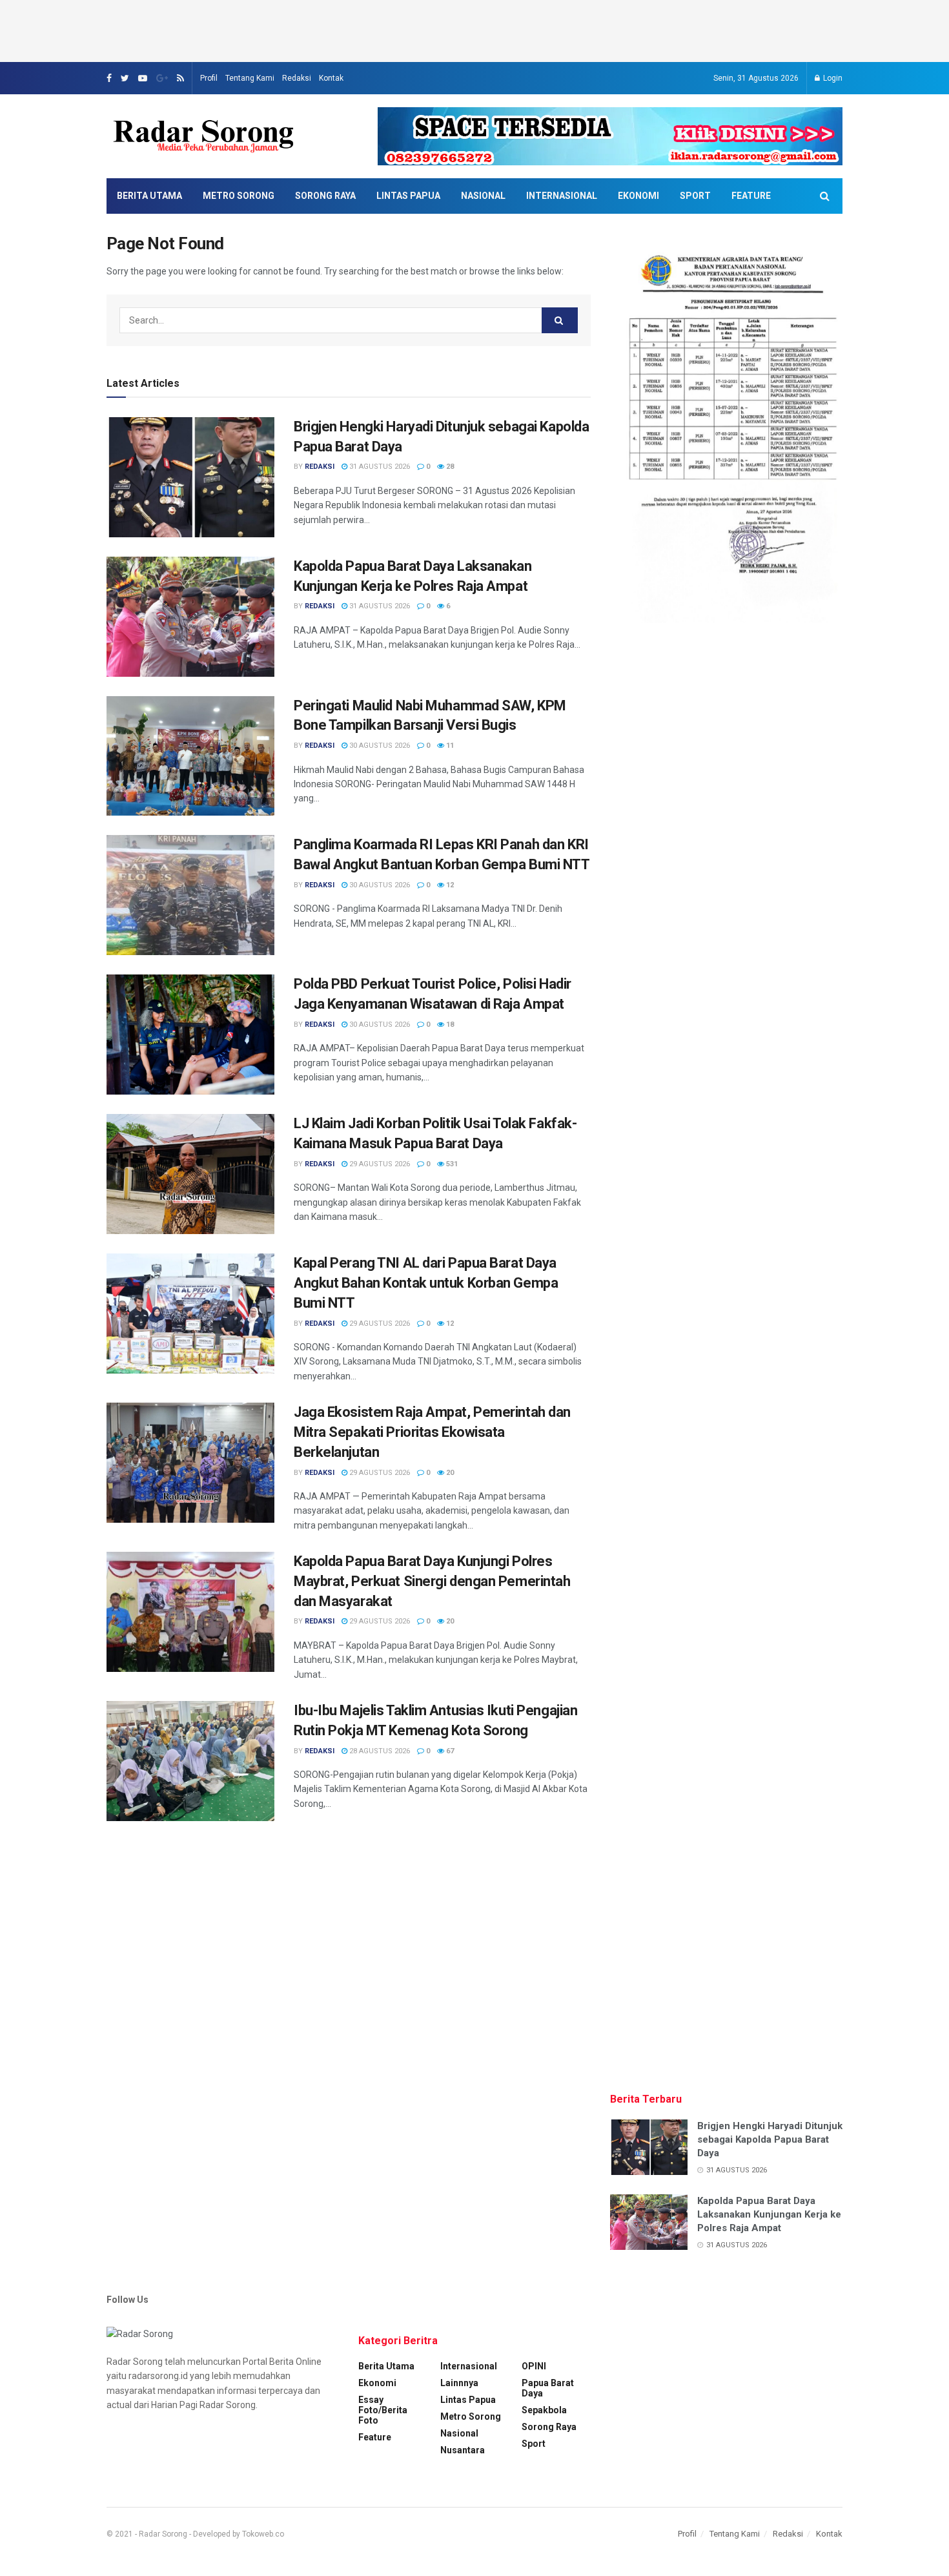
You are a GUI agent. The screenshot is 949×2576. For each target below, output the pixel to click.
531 (451, 1164)
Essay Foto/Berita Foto (383, 2410)
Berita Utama (149, 196)
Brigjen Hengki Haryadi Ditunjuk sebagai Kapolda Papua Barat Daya (770, 2139)
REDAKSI (320, 467)
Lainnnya (459, 2383)
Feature (751, 196)
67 (449, 1751)
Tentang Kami (250, 78)
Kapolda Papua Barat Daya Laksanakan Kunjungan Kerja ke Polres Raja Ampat (769, 2214)
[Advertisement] (474, 29)
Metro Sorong (239, 196)
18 (449, 1025)
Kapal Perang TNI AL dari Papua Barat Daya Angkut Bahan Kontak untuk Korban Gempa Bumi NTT (426, 1283)
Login (832, 78)
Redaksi (297, 78)
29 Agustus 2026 (379, 1164)
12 (449, 885)
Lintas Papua (408, 196)
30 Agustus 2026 (379, 746)
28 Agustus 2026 (379, 1751)
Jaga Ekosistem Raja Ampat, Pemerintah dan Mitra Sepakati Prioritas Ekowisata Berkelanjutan (432, 1432)
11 (449, 746)
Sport (695, 196)
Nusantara (463, 2450)
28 (449, 467)
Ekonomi (638, 196)
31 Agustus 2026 (379, 467)
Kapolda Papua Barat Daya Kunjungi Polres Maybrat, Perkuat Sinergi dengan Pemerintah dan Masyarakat (432, 1581)
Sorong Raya (325, 196)
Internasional (562, 196)
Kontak (331, 78)
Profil (209, 78)
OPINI (534, 2366)
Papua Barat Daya (548, 2388)
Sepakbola (544, 2410)
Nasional (483, 196)
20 (449, 1473)
